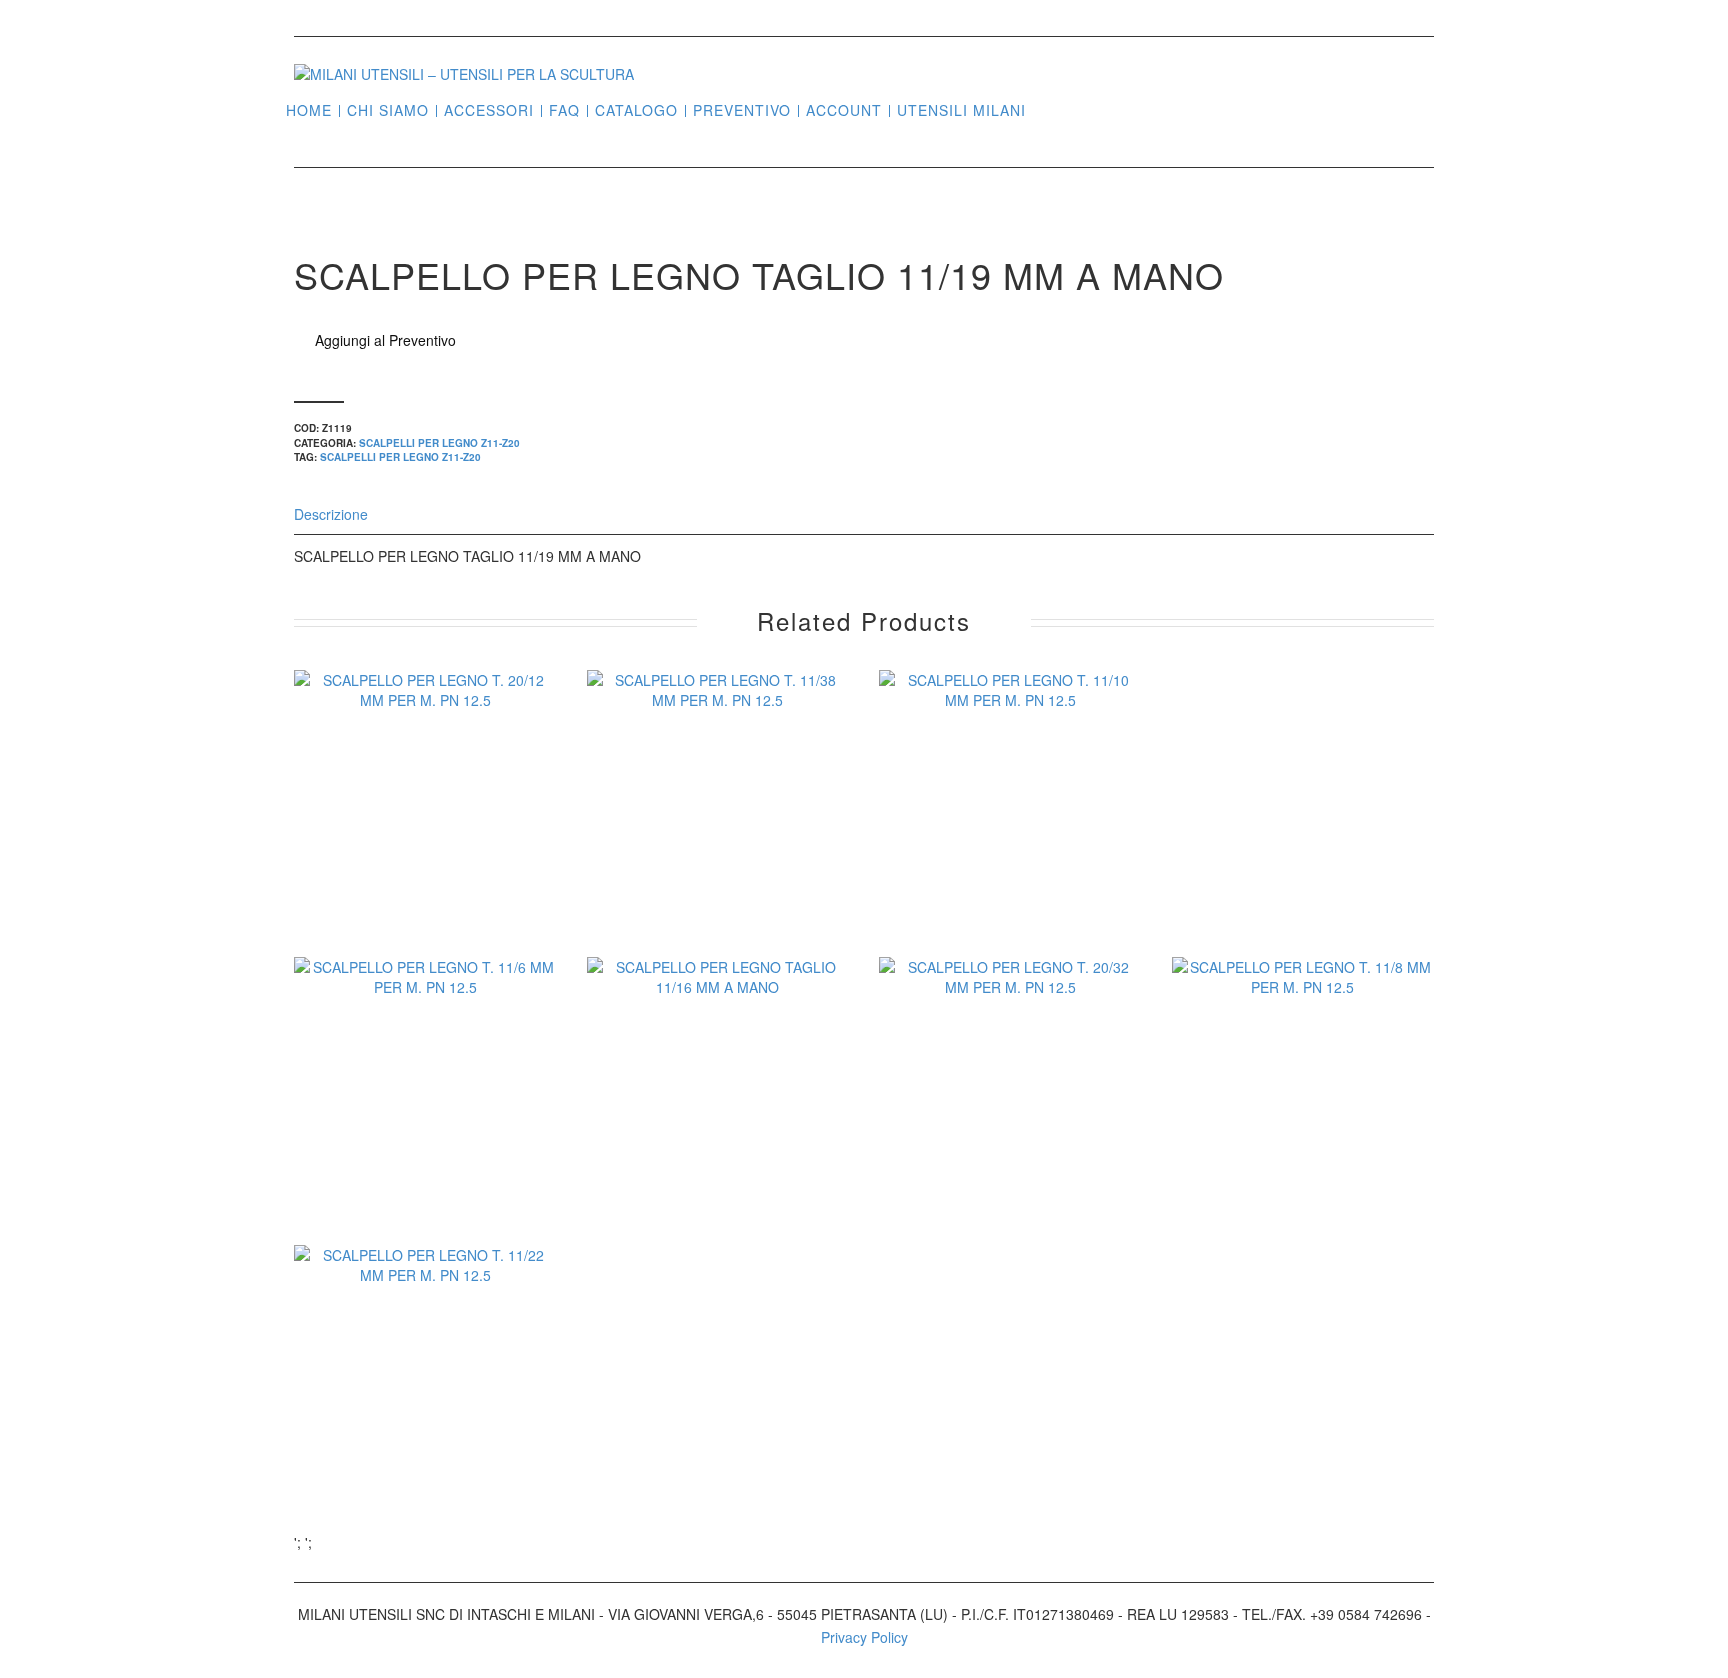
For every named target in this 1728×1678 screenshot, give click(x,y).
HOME (309, 110)
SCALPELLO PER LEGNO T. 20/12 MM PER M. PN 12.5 (425, 847)
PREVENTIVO (742, 110)
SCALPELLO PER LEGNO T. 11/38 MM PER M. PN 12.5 (717, 847)
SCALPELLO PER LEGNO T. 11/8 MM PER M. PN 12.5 (1302, 1134)
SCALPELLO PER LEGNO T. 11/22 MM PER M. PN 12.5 (425, 1422)
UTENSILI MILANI (961, 110)
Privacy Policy (864, 1637)
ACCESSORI (489, 110)
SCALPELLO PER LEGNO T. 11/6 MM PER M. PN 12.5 (425, 1134)
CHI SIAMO (388, 110)
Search (1049, 109)
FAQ (564, 110)
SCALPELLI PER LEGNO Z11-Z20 (439, 443)
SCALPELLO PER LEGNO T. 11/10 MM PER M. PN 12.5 (1010, 847)
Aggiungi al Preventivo (385, 340)
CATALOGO (636, 110)
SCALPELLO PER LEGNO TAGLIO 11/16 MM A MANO (717, 1134)
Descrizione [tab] (331, 514)
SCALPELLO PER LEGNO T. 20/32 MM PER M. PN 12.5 (1010, 1134)
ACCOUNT (844, 110)
